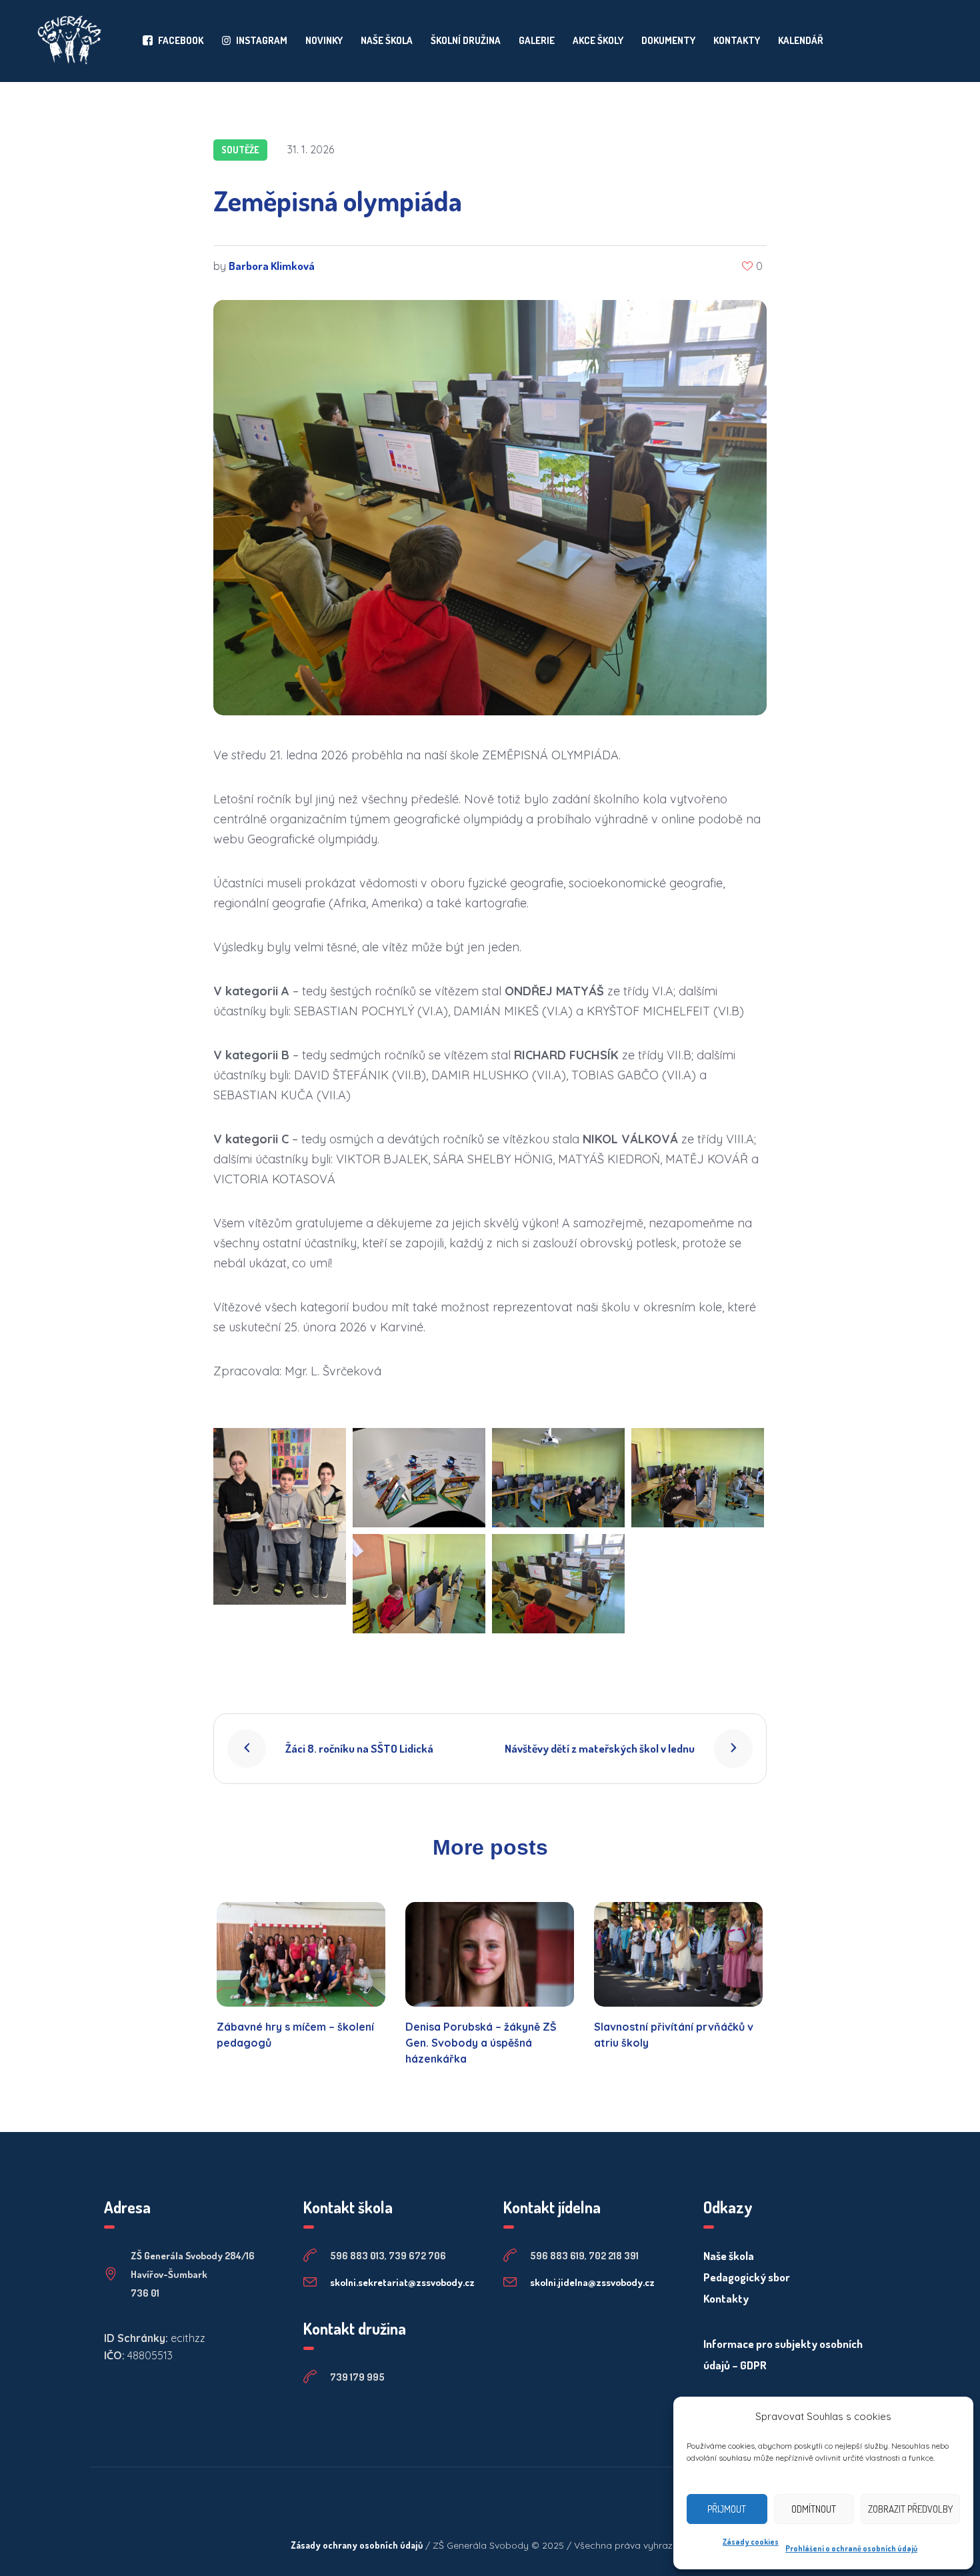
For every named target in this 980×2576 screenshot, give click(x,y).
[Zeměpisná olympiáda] (490, 506)
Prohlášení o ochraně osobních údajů (851, 2548)
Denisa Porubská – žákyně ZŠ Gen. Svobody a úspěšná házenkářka (481, 2043)
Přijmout (727, 2509)
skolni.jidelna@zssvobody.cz (592, 2282)
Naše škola (729, 2256)
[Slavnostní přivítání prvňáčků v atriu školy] (678, 1954)
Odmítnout (814, 2509)
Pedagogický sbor (747, 2277)
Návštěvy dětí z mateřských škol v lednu (600, 1748)
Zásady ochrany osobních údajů (357, 2545)
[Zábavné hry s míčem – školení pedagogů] (301, 1954)
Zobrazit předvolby (910, 2509)
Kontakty (726, 2298)
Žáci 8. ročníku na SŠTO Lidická (359, 1748)
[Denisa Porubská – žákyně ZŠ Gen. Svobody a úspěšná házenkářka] (490, 1954)
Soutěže (240, 150)
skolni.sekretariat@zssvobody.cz (402, 2282)
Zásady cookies (751, 2542)
